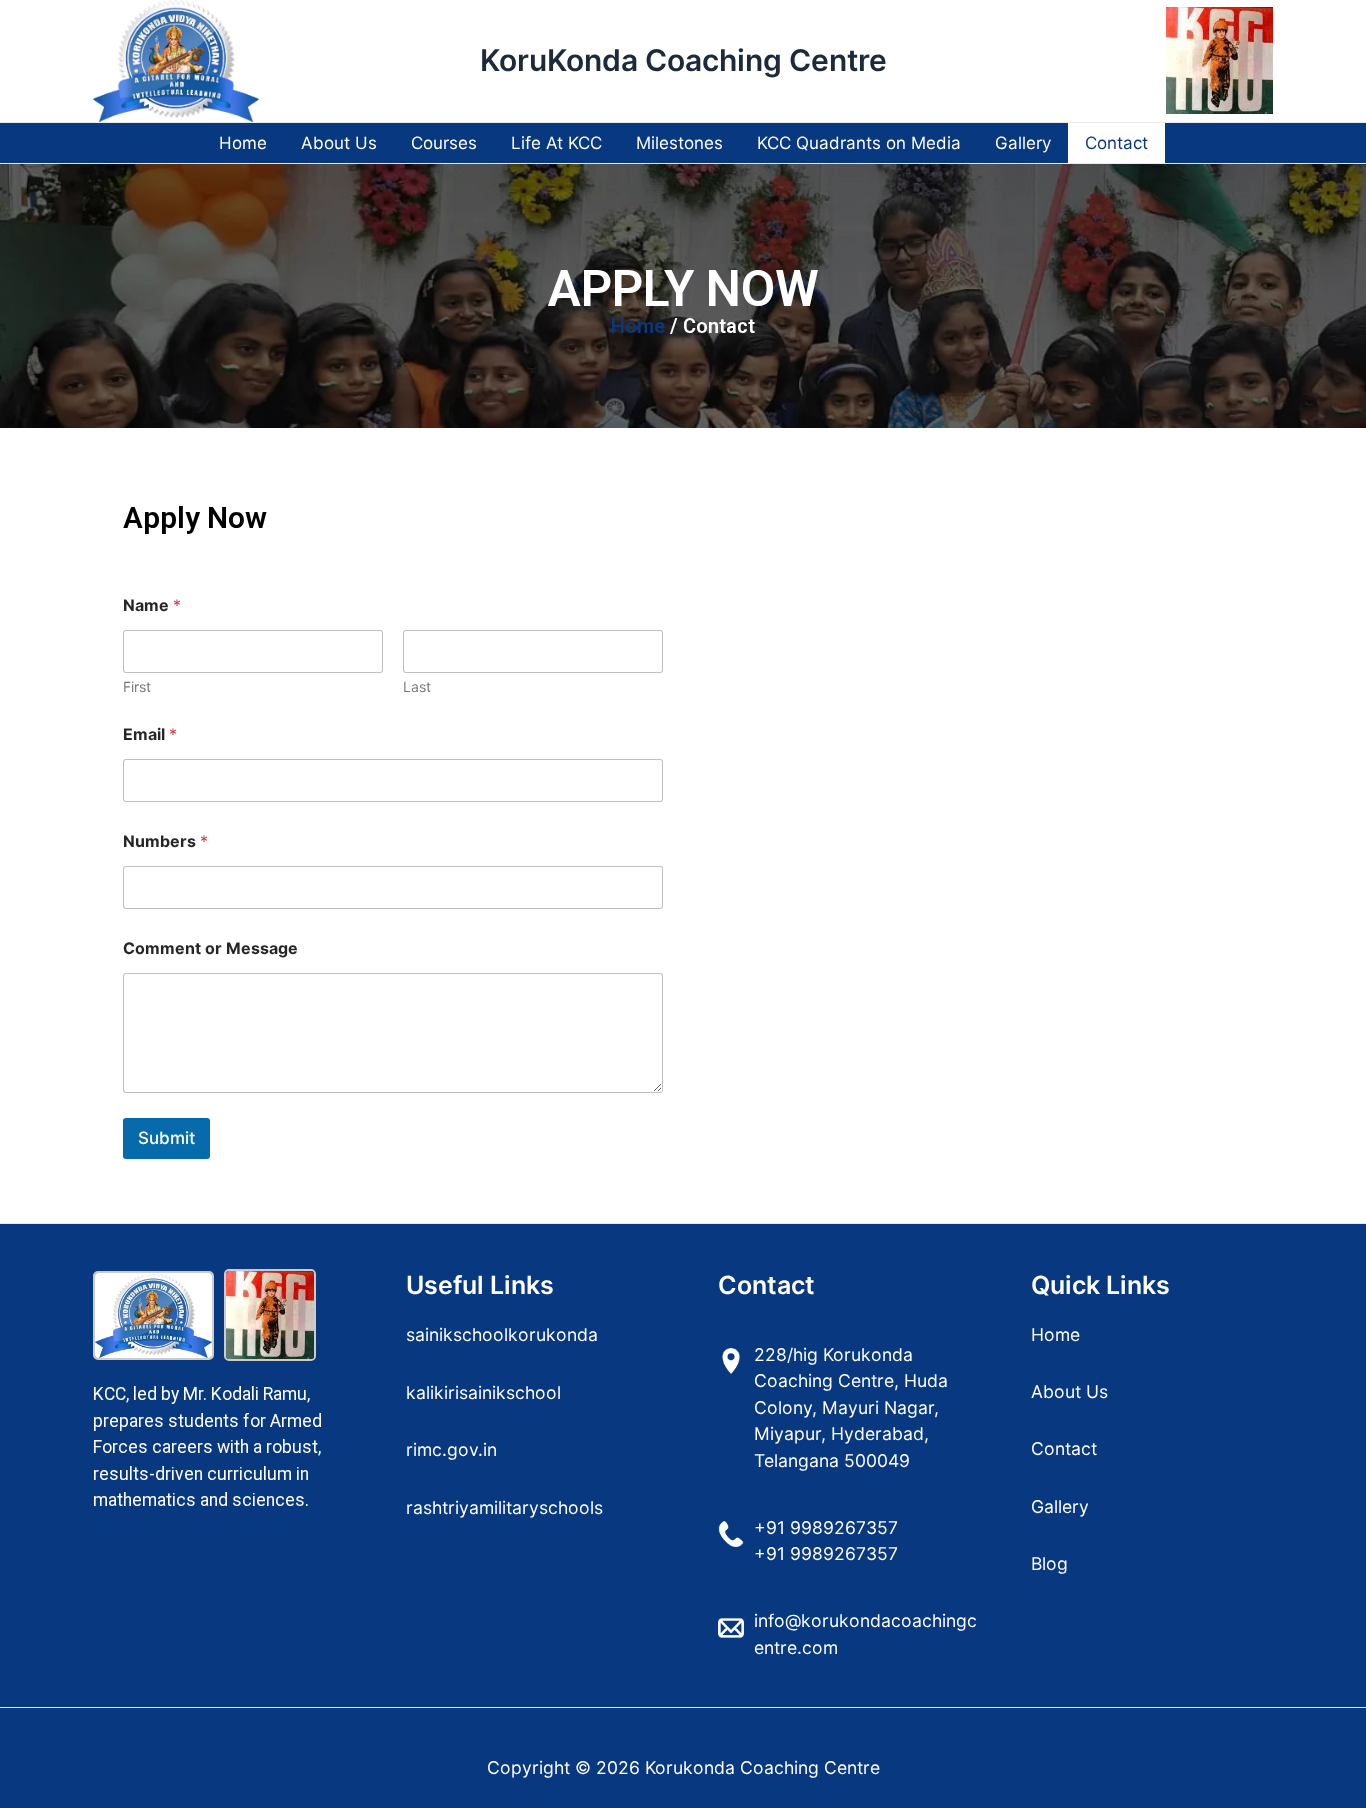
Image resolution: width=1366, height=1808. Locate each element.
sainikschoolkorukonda (502, 1334)
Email (150, 734)
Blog (1049, 1563)
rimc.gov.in (451, 1449)
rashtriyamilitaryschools (504, 1507)
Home (243, 143)
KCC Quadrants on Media (859, 143)
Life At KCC (556, 143)
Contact (1116, 143)
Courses (444, 143)
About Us (339, 143)
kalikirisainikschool (483, 1392)
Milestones (679, 143)
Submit (166, 1138)
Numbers (165, 841)
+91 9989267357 (826, 1527)
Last (417, 686)
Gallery (1023, 143)
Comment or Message (210, 948)
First (137, 686)
